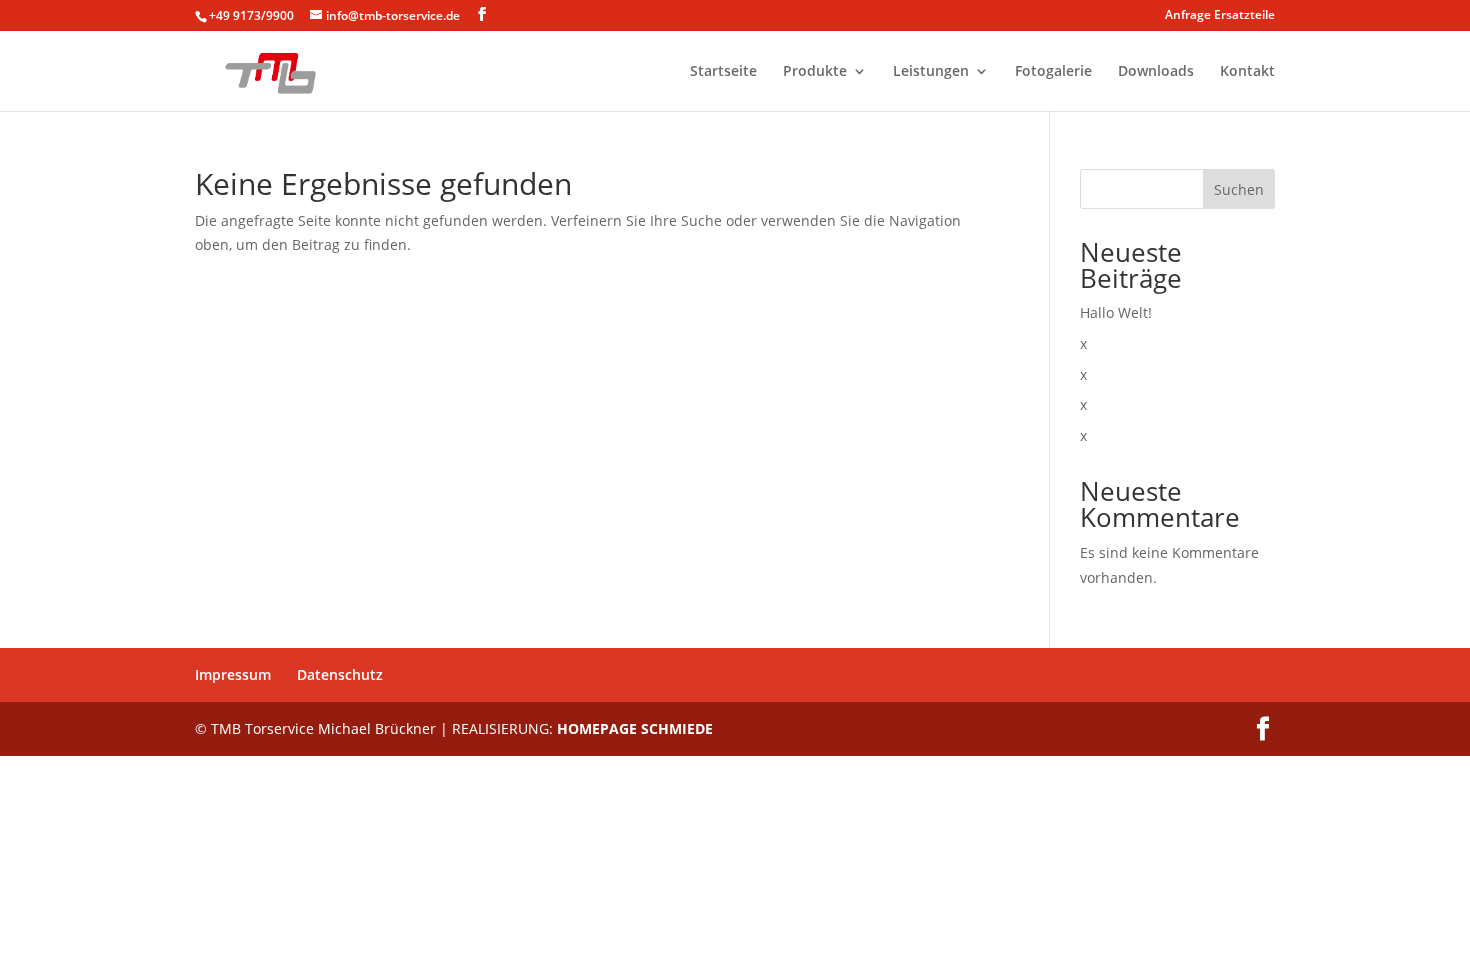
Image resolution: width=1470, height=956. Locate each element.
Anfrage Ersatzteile (1220, 16)
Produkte (815, 72)
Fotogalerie (1053, 72)
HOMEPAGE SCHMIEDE (635, 728)
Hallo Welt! (1116, 312)
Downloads (1156, 72)
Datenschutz (340, 674)
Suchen (1239, 189)
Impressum (233, 674)
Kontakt (1247, 72)
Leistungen (931, 72)
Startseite (723, 72)
